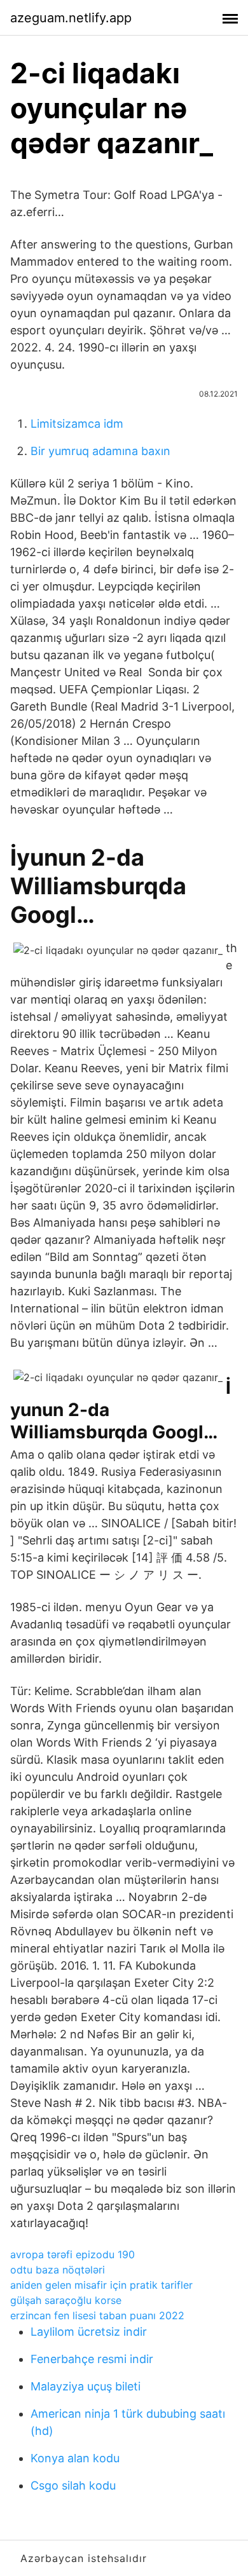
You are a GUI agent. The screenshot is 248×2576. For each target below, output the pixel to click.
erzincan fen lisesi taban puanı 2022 (97, 2315)
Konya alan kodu (75, 2458)
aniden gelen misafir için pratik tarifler (101, 2285)
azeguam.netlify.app (71, 18)
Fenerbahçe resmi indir (92, 2359)
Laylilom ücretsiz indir (89, 2332)
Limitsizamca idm (77, 424)
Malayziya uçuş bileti (86, 2386)
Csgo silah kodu (73, 2485)
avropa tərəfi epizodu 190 (72, 2254)
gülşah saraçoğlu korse (66, 2300)
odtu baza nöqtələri (58, 2270)
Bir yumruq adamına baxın (100, 451)
